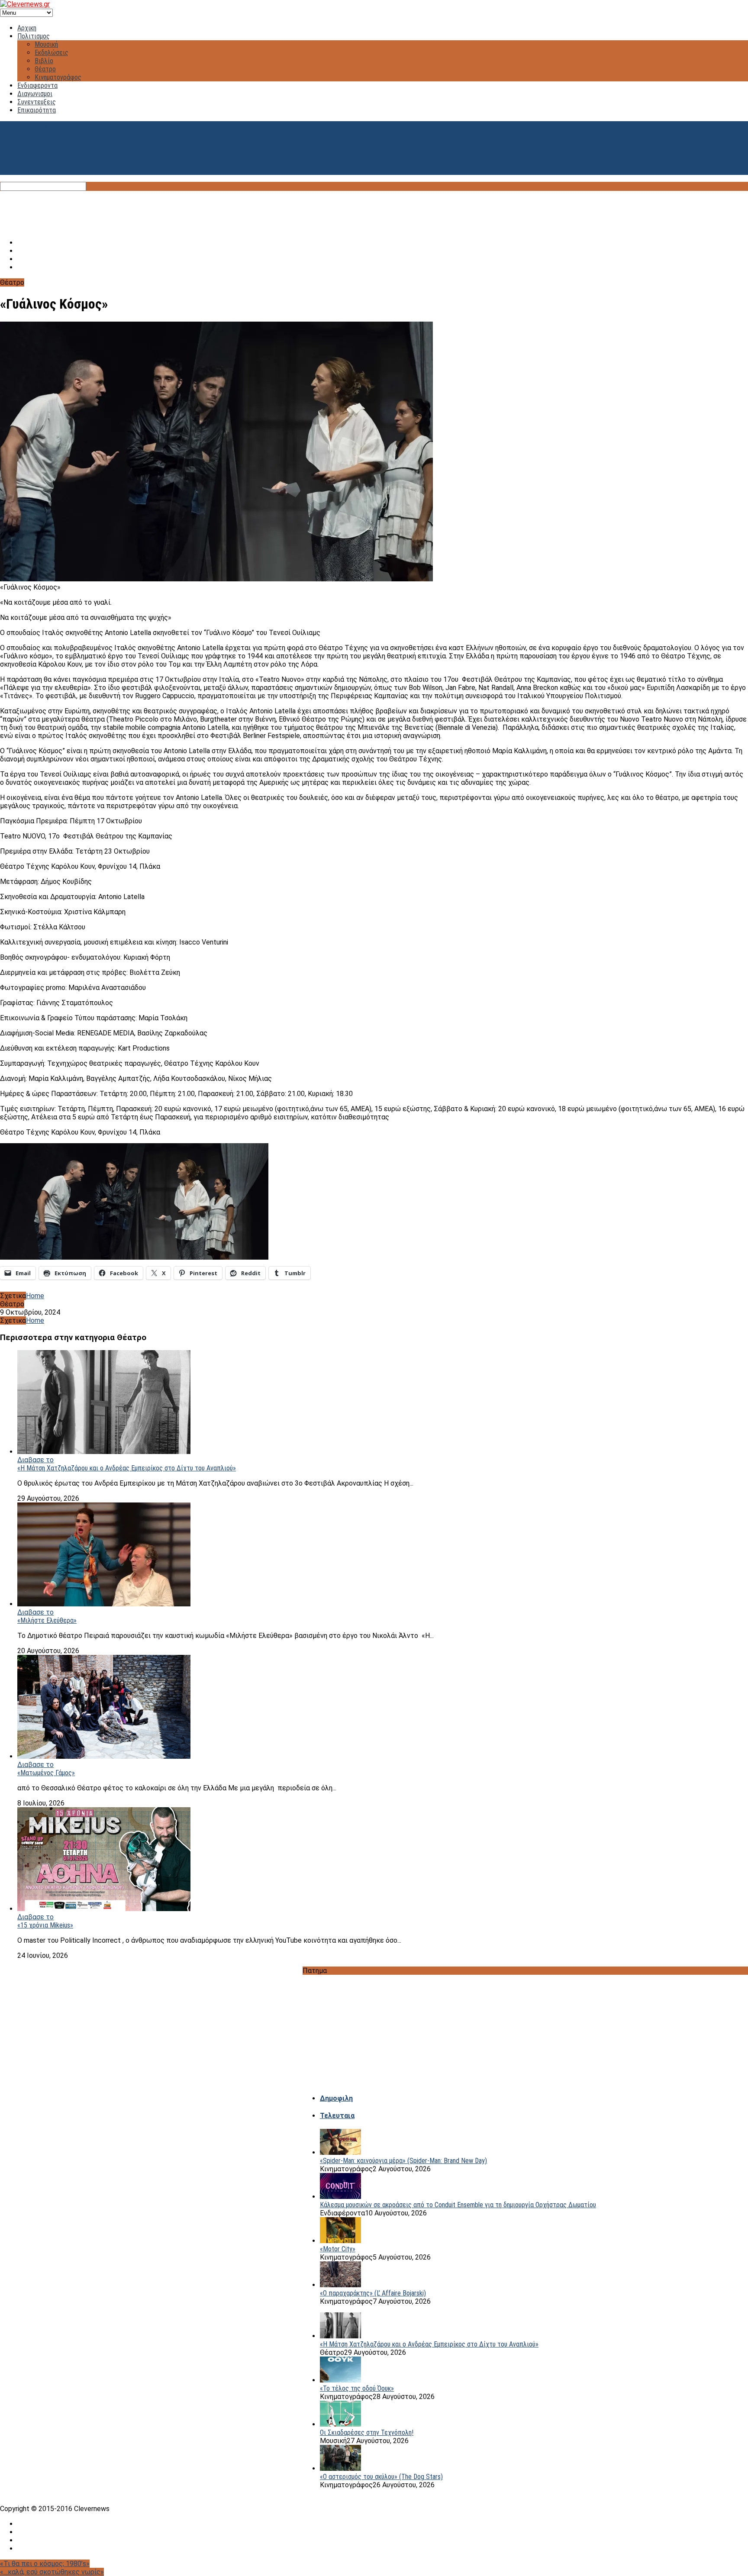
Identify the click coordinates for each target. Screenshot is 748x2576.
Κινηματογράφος (58, 77)
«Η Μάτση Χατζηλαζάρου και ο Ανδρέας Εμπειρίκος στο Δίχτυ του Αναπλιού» (127, 1468)
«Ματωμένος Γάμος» (46, 1773)
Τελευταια (337, 2116)
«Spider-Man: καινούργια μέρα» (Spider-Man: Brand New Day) (403, 2161)
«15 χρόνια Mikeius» (45, 1925)
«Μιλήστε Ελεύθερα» (47, 1620)
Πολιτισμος (34, 36)
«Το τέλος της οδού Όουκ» (357, 2388)
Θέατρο (45, 69)
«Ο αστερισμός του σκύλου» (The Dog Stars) (381, 2477)
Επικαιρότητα (37, 110)
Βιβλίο (44, 61)
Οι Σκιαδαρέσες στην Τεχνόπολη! (367, 2433)
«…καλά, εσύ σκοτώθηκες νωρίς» (52, 2572)
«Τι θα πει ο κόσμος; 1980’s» (45, 2564)
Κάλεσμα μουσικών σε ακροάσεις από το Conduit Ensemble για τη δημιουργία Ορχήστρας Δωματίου (458, 2205)
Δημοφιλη (336, 2098)
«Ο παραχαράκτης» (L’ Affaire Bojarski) (373, 2293)
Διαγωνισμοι (35, 94)
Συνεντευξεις (37, 102)
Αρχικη (27, 28)
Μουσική (46, 44)
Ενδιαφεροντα (37, 85)
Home (35, 1296)
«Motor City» (338, 2249)
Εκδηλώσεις (52, 53)
